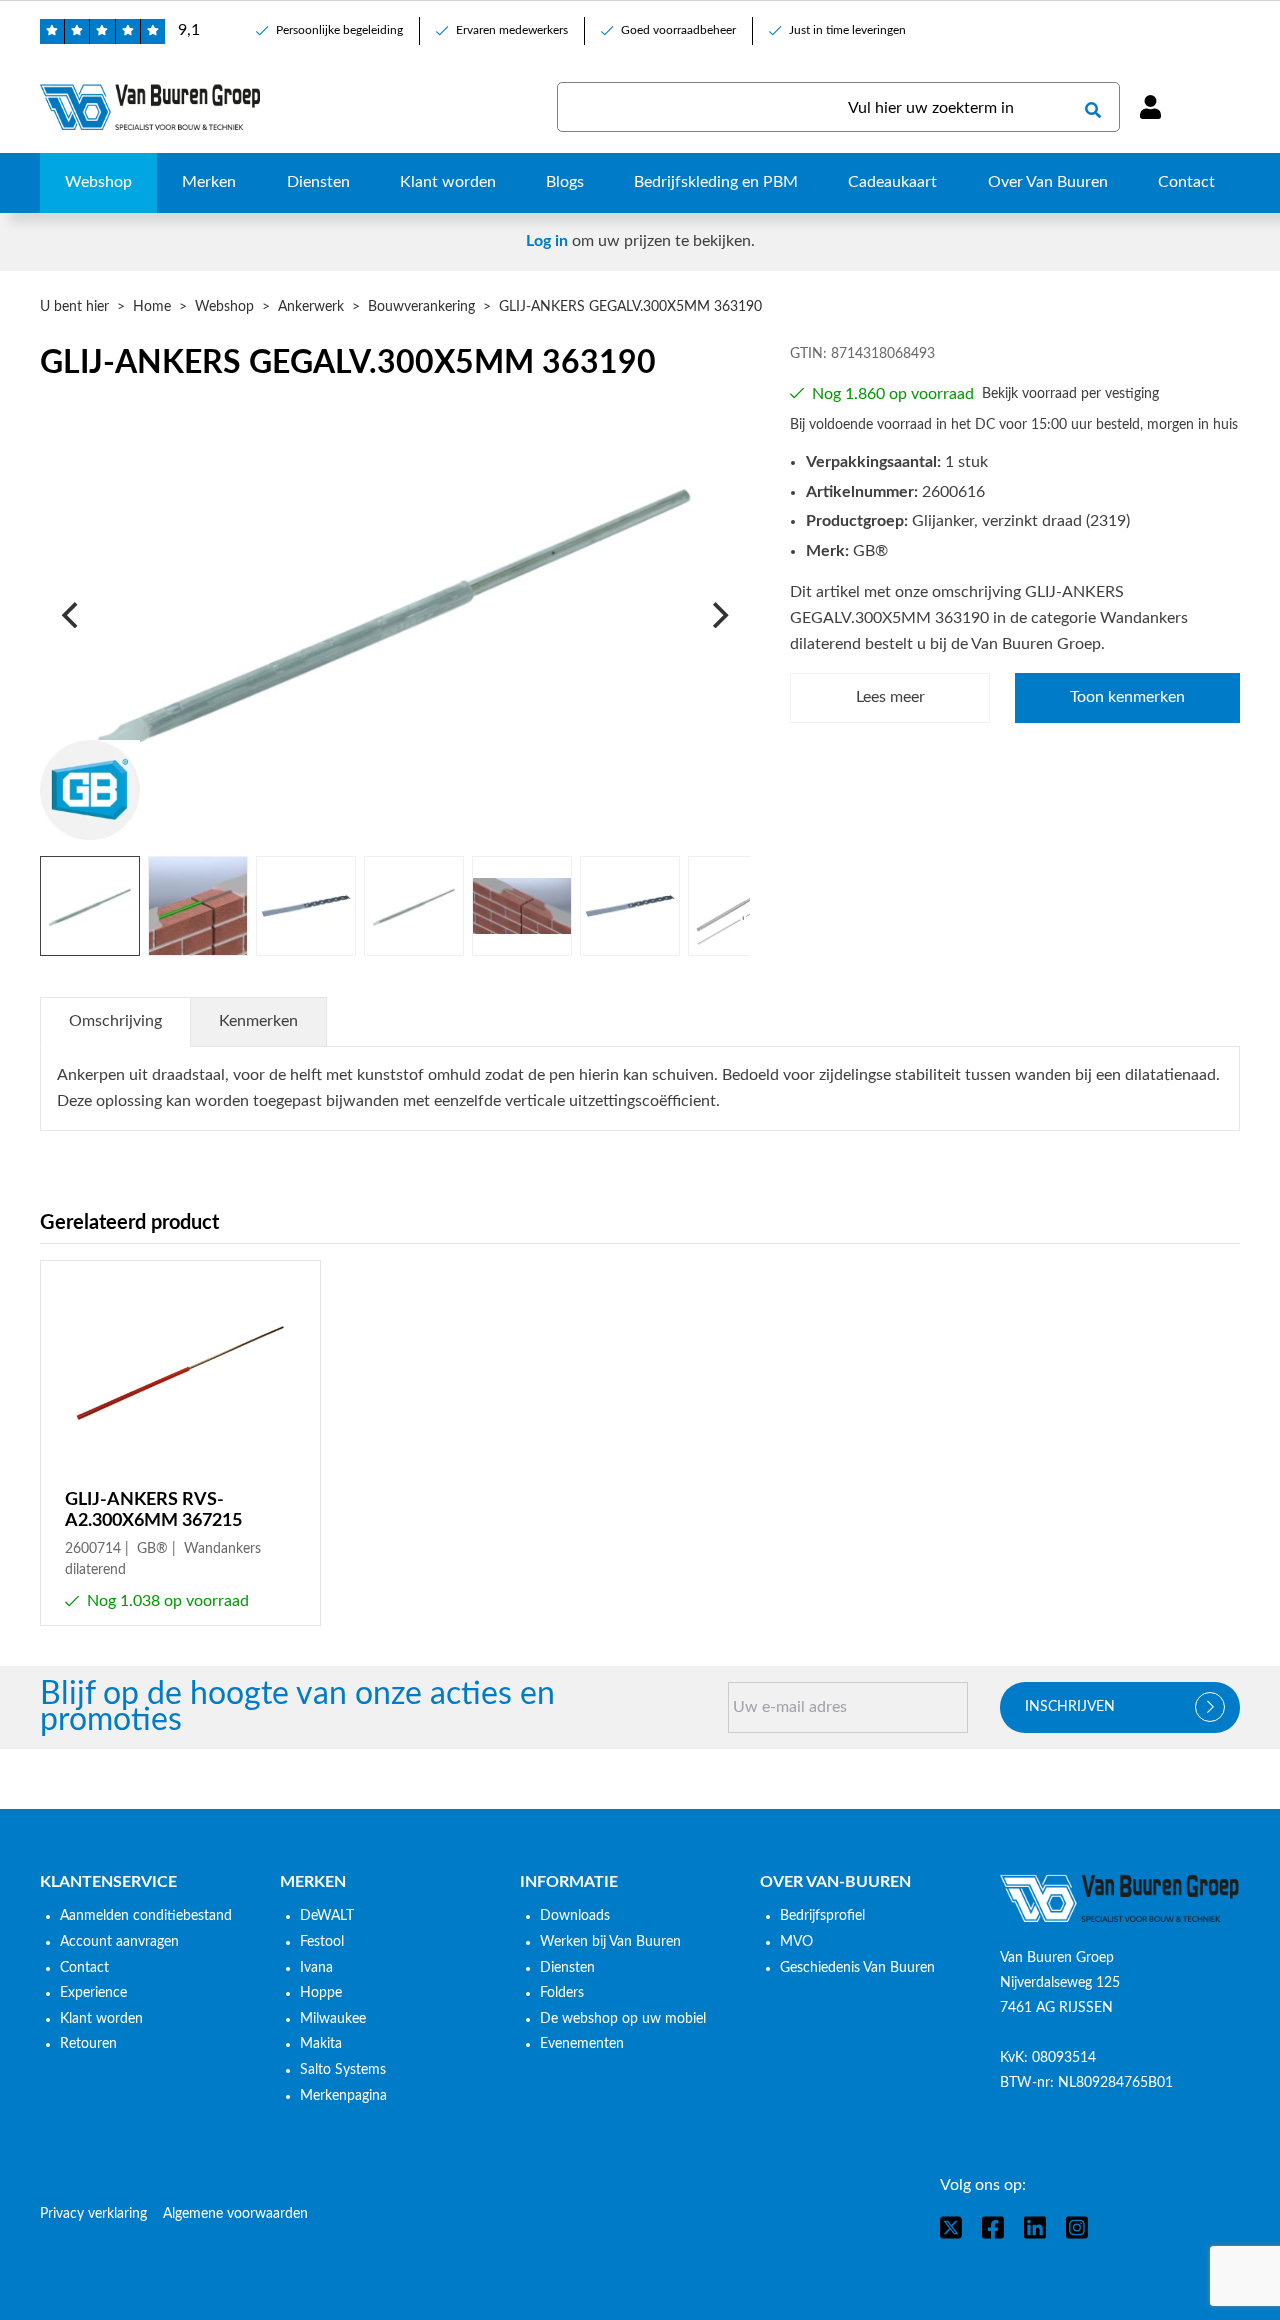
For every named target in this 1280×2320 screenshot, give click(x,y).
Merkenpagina (343, 2096)
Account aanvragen (119, 1942)
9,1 (189, 30)
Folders (562, 1993)
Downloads (575, 1916)
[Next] (718, 615)
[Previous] (72, 615)
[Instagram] (1077, 2227)
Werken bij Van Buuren (610, 1942)
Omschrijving (115, 1021)
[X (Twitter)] (951, 2227)
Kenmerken (258, 1021)
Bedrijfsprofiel (822, 1916)
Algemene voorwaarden (235, 2214)
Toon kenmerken (1127, 697)
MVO (796, 1942)
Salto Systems (343, 2070)
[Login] (1150, 107)
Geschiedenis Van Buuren (857, 1968)
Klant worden (101, 2019)
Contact (84, 1968)
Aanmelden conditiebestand (146, 1916)
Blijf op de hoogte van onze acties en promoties (297, 1707)
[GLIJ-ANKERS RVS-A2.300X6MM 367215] (180, 1443)
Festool (322, 1942)
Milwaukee (333, 2019)
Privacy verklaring (93, 2214)
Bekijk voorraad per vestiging (1070, 394)
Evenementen (582, 2044)
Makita (321, 2044)
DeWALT (327, 1916)
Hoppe (321, 1993)
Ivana (316, 1968)
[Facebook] (993, 2227)
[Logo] (1120, 1899)
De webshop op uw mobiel (623, 2019)
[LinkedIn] (1035, 2227)
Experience (93, 1993)
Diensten (567, 1968)
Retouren (88, 2044)
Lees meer (890, 697)
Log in (547, 241)
